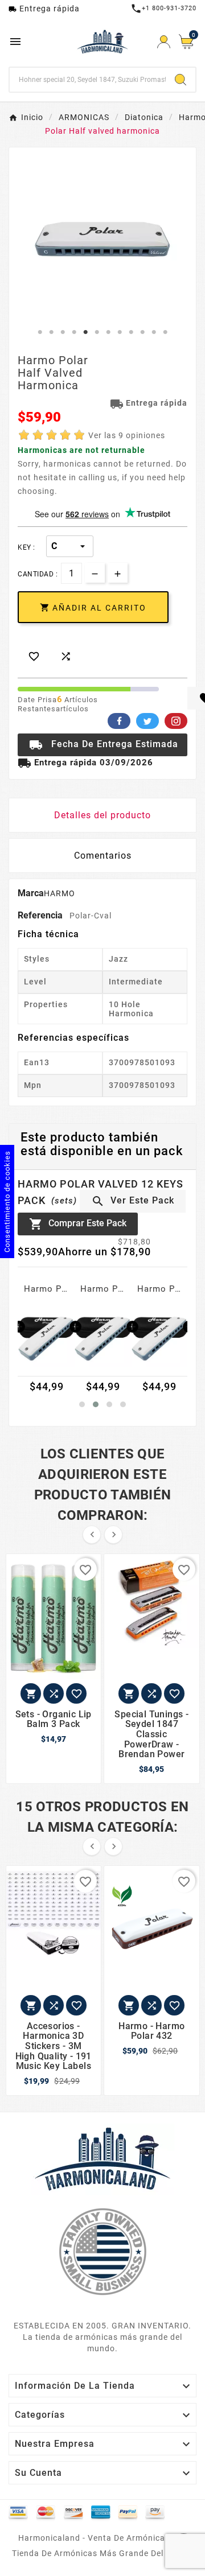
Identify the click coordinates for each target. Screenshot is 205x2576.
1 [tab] (40, 332)
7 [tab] (108, 332)
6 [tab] (97, 332)
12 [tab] (165, 332)
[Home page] (102, 2158)
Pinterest (176, 721)
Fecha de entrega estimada (104, 745)
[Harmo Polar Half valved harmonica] (46, 1339)
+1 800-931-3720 (163, 8)
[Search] (181, 80)
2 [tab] (51, 332)
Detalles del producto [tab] (102, 815)
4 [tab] (74, 332)
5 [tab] (85, 332)
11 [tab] (154, 332)
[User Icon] (164, 42)
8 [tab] (120, 332)
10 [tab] (142, 332)
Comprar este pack (78, 1224)
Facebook (119, 721)
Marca (31, 893)
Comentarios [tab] (103, 856)
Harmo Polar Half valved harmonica (46, 1289)
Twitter (147, 721)
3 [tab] (63, 332)
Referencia (41, 915)
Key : (26, 547)
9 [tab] (131, 332)
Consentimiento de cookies (7, 1202)
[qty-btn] (118, 573)
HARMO (60, 893)
